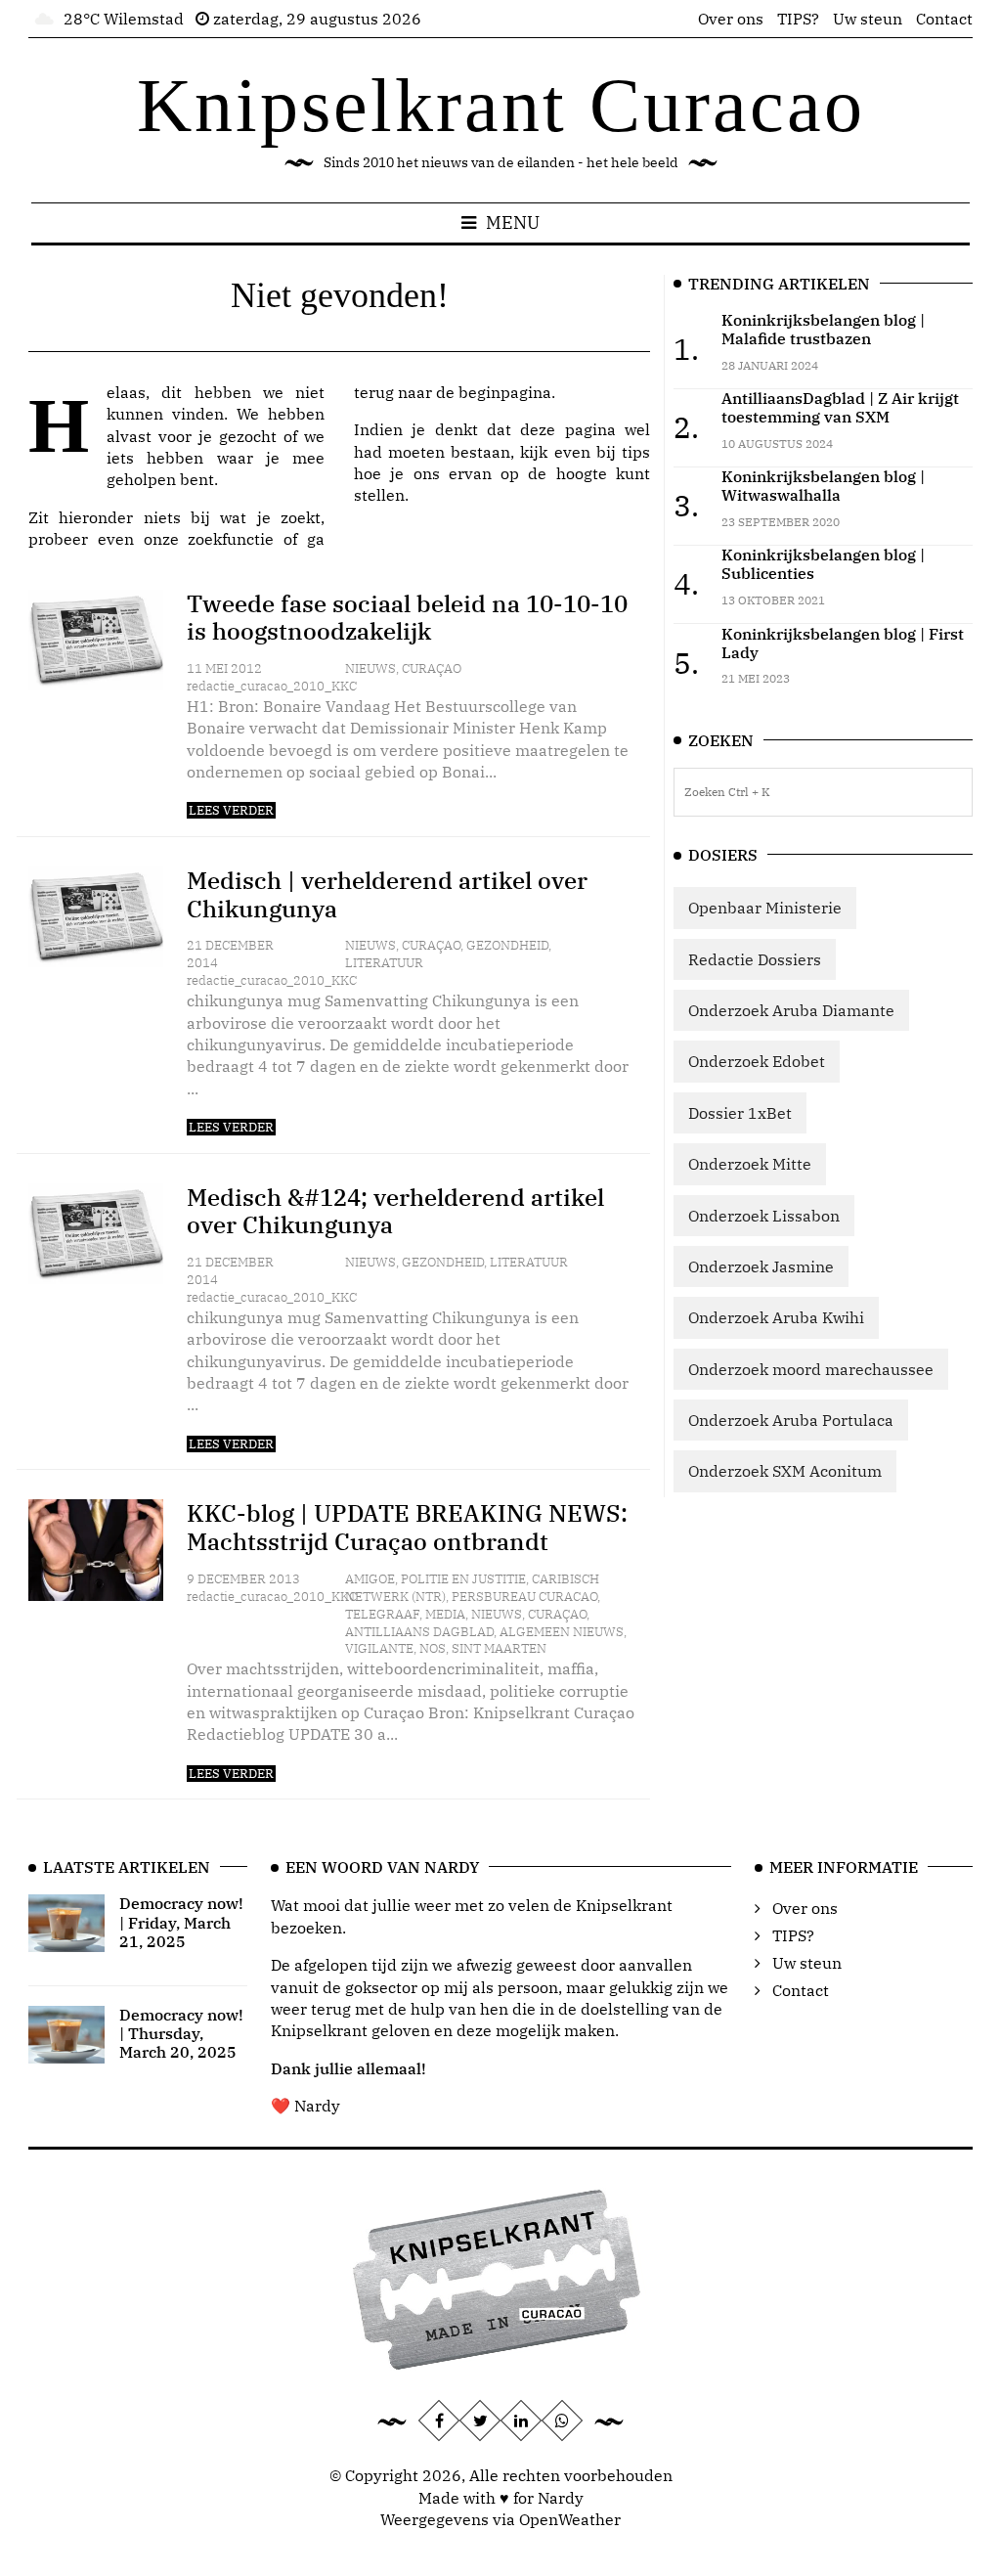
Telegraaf (382, 1614)
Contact (944, 19)
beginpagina (505, 392)
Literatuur (384, 963)
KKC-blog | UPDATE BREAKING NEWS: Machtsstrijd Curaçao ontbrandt (407, 1527)
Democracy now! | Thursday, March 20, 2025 (181, 2033)
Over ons (731, 19)
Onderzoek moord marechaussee (811, 1369)
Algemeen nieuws (562, 1632)
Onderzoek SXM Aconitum (785, 1471)
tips (636, 452)
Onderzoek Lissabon (764, 1216)
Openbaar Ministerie (765, 908)
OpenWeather (570, 2519)
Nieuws (370, 668)
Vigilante (379, 1648)
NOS (433, 1648)
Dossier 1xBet (740, 1113)
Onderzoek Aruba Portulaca (791, 1420)
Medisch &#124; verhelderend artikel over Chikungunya (395, 1211)
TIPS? (798, 19)
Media (445, 1614)
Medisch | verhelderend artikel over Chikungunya (387, 894)
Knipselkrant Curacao (501, 105)
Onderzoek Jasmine (761, 1266)
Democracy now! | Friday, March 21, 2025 (181, 1922)
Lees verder (231, 810)
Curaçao (432, 668)
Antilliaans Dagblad (419, 1632)
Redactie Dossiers (755, 959)
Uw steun (868, 19)
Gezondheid (507, 945)
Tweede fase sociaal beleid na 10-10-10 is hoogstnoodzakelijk (407, 618)
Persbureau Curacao (524, 1597)
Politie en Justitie (463, 1579)
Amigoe (370, 1579)
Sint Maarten (499, 1648)
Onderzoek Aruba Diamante (791, 1010)
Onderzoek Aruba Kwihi (776, 1317)
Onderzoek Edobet (757, 1061)
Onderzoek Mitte (750, 1164)
